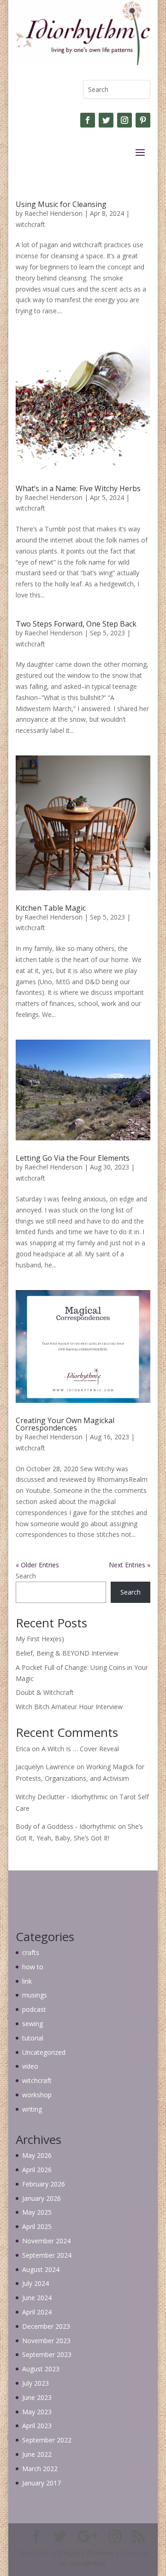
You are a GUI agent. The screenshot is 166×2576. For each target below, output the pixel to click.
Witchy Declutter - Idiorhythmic (62, 1797)
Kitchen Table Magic (51, 908)
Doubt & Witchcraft (45, 1692)
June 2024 (37, 2298)
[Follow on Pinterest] (143, 120)
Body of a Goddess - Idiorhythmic (66, 1826)
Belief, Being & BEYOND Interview (67, 1653)
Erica (23, 1749)
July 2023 (36, 2383)
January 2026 (41, 2198)
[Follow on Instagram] (125, 120)
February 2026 (44, 2184)
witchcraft (30, 224)
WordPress (88, 2563)
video (30, 2066)
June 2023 (37, 2397)
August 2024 (41, 2269)
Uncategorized (44, 2052)
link (27, 1981)
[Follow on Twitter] (106, 120)
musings (35, 1995)
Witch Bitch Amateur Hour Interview (69, 1707)
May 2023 (37, 2412)
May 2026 (37, 2155)
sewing (33, 2024)
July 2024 (36, 2283)
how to (33, 1967)
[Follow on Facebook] (88, 120)
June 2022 (37, 2454)
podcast (34, 2009)
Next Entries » (130, 1565)
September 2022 (47, 2440)
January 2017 (41, 2483)
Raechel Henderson (53, 213)
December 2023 (46, 2326)
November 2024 (46, 2241)
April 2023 (37, 2426)
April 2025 (37, 2226)
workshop (37, 2095)
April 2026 (37, 2170)
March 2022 (40, 2469)
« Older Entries (37, 1565)
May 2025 (37, 2212)
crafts (31, 1952)
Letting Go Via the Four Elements (73, 1158)
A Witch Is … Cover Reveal (80, 1749)
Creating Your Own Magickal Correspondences (65, 1424)
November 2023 (46, 2341)
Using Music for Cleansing (61, 204)
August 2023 (41, 2369)
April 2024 (37, 2312)
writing (32, 2109)
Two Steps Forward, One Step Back (76, 624)
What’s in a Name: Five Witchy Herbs (78, 488)
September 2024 (47, 2255)
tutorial (33, 2038)
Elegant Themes (86, 2553)
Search (26, 1576)
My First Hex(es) (40, 1639)
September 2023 (47, 2354)
